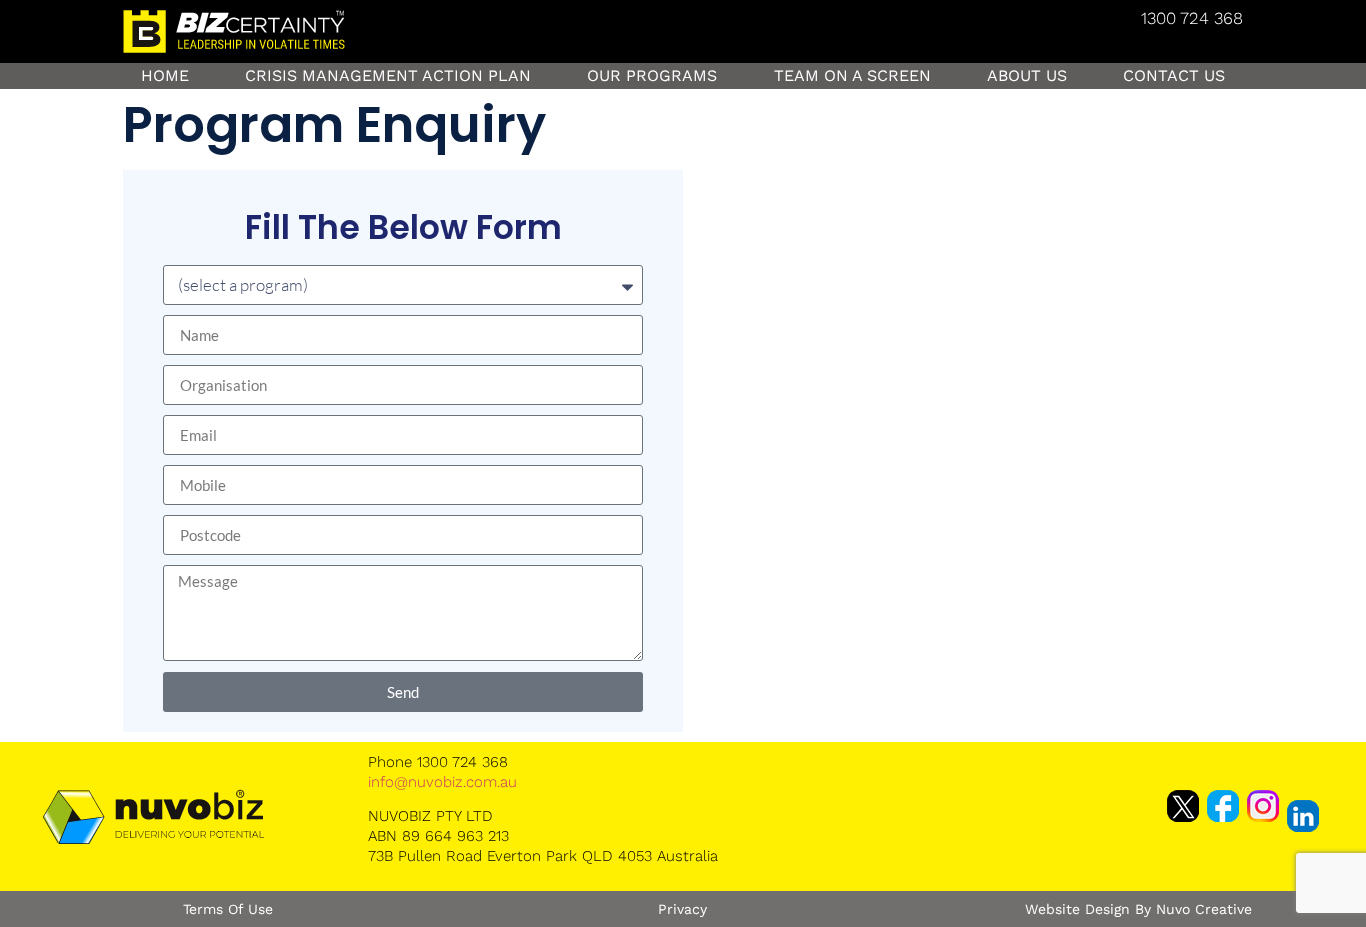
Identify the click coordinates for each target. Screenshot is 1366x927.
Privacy (682, 909)
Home (165, 75)
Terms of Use (228, 909)
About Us (1027, 75)
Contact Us (1174, 75)
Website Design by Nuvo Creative (1138, 909)
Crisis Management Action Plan (388, 75)
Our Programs (652, 75)
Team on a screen (852, 75)
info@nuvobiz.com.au (442, 782)
